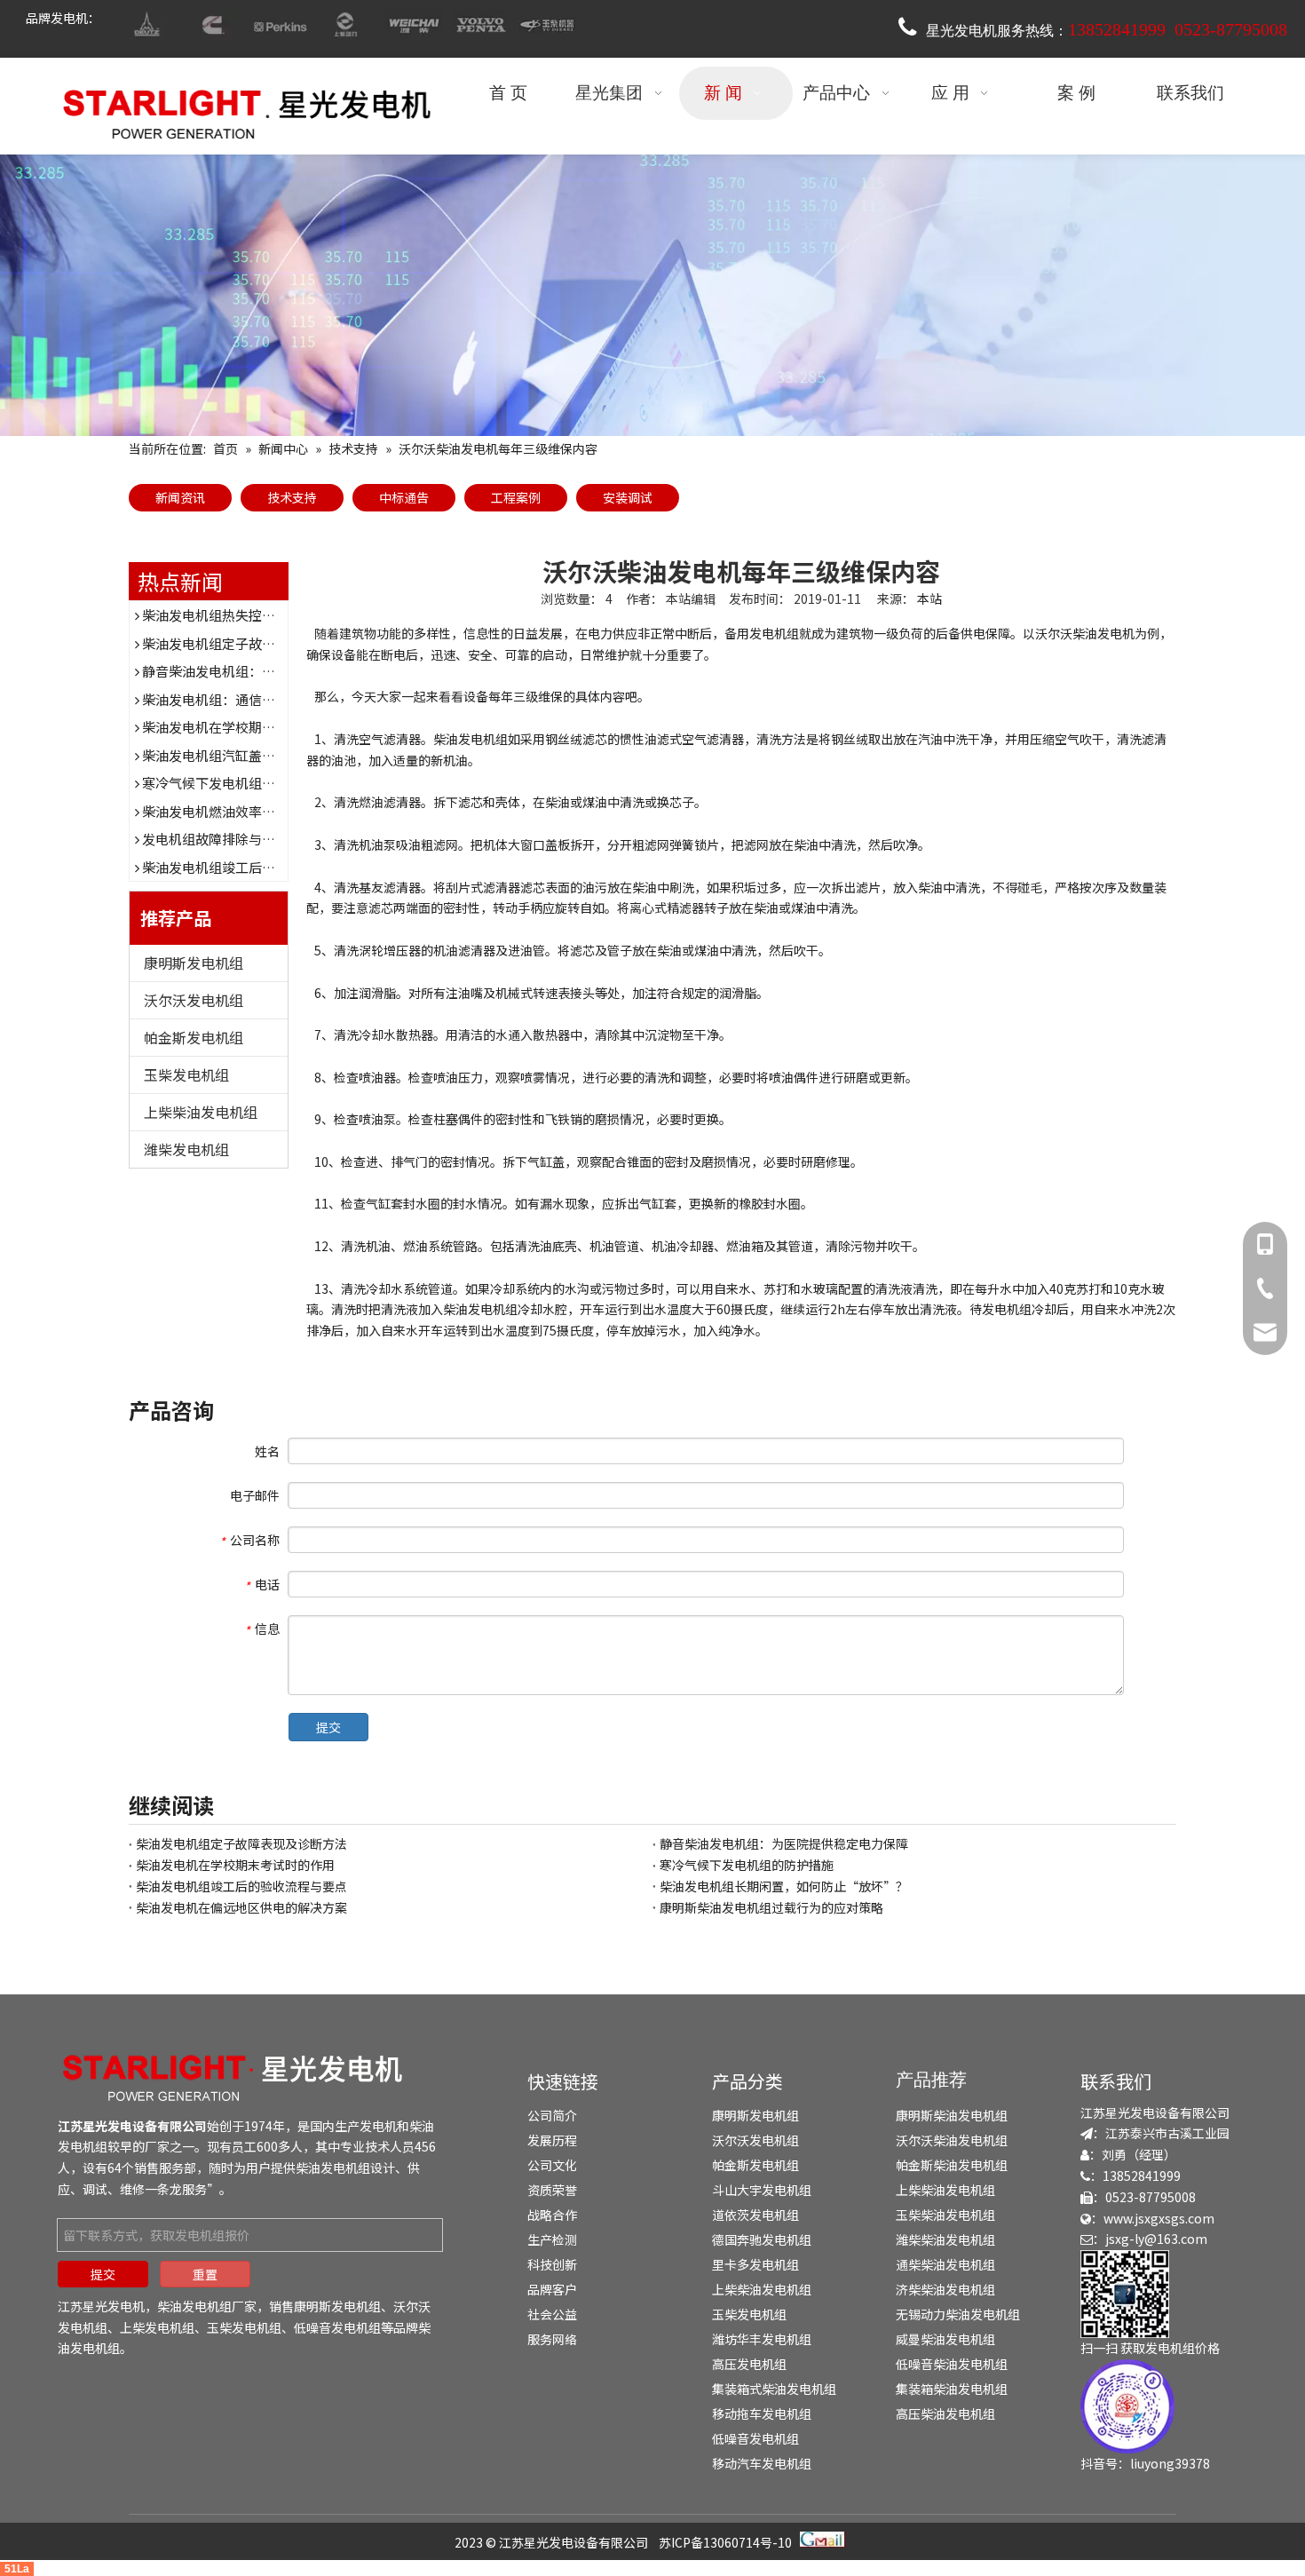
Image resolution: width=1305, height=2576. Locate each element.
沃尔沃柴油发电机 (1085, 633)
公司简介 (552, 2115)
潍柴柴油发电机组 (945, 2239)
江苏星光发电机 (101, 2306)
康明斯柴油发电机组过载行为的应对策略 (771, 1907)
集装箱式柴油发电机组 (774, 2389)
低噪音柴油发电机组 (952, 2364)
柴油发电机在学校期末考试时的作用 (249, 727)
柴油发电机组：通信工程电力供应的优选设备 (275, 699)
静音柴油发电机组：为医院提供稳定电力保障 (275, 671)
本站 (929, 598)
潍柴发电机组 (186, 1149)
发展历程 (552, 2140)
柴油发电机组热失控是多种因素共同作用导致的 (282, 615)
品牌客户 (552, 2289)
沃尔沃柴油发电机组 (952, 2140)
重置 (205, 2274)
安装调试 (628, 497)
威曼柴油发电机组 (945, 2339)
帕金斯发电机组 (194, 1037)
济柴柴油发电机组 (945, 2289)
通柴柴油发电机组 (945, 2264)
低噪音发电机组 (337, 2327)
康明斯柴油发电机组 (952, 2115)
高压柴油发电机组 (945, 2414)
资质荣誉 (552, 2190)
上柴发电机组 (157, 2327)
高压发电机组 (749, 2364)
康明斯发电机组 (194, 963)
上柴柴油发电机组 (201, 1112)
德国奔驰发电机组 (762, 2239)
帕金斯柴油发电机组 (952, 2165)
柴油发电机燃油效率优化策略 (229, 811)
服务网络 (552, 2339)
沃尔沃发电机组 (194, 1000)
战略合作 (552, 2215)
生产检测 (552, 2239)
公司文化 (552, 2165)
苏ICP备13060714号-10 (725, 2542)
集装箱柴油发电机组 (952, 2389)
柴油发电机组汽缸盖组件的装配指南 (249, 755)
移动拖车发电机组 (762, 2414)
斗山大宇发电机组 (762, 2190)
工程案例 (516, 497)
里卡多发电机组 (755, 2264)
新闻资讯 (180, 497)
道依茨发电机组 (755, 2215)
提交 (328, 1727)
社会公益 (552, 2314)
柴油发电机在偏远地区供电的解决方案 (241, 1907)
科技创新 (552, 2264)
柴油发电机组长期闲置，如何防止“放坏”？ (784, 1886)
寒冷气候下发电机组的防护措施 (235, 783)
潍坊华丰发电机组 (762, 2339)
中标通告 (404, 497)
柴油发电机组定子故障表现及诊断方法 (255, 643)
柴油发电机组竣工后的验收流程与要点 (255, 867)
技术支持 (292, 497)
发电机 (378, 2126)
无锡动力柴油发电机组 (958, 2314)
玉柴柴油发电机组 (945, 2215)
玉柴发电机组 (186, 1074)
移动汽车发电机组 (762, 2463)
